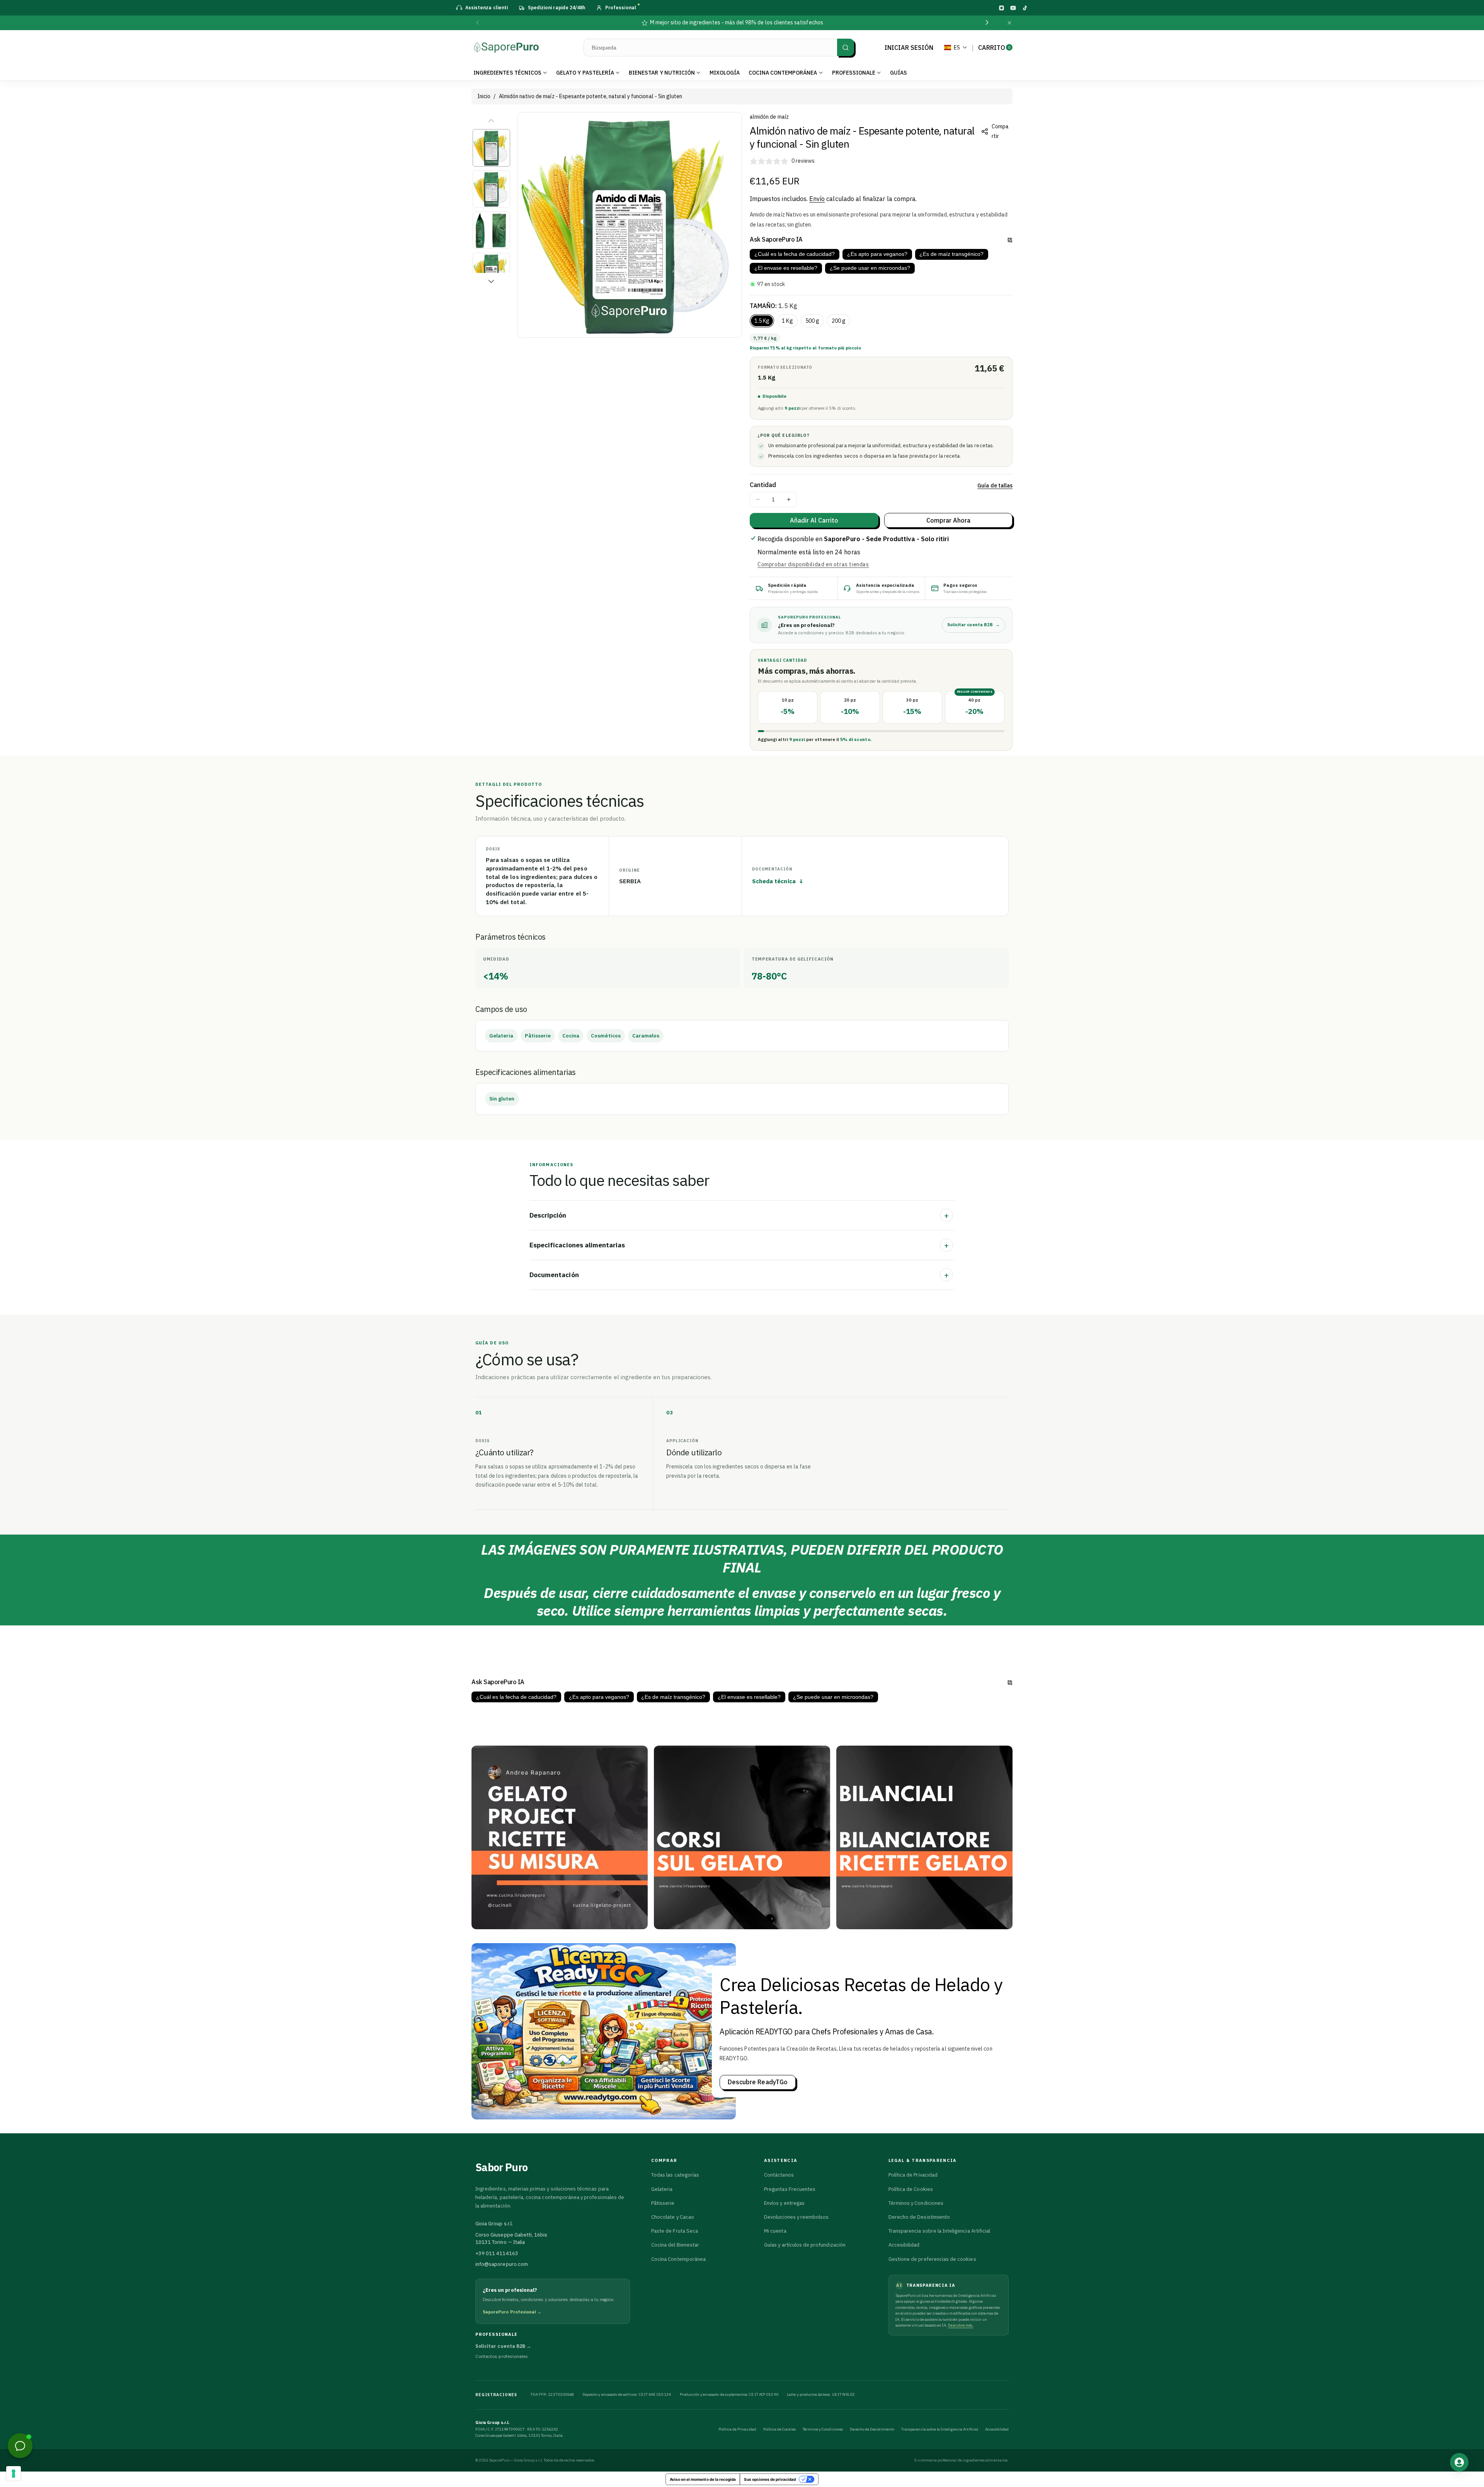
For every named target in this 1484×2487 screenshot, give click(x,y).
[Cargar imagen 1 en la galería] (491, 148)
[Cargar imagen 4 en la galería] (491, 272)
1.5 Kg (762, 321)
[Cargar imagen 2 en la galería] (491, 189)
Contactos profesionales (502, 2356)
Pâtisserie (663, 2203)
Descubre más (961, 2325)
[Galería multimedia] (560, 1837)
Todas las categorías (675, 2175)
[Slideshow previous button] (533, 1729)
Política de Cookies (911, 2189)
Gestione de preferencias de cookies (932, 2259)
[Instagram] (1001, 8)
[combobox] (719, 48)
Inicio (484, 96)
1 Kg (787, 321)
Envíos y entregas (784, 2203)
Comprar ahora (949, 520)
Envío (817, 199)
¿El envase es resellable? (786, 268)
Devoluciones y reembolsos (796, 2217)
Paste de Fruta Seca (675, 2231)
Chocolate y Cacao (673, 2217)
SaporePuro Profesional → (512, 2312)
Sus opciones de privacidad (770, 2479)
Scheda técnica (778, 881)
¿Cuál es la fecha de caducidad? (795, 254)
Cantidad (763, 485)
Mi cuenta (775, 2231)
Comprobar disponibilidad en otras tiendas (813, 564)
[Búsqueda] (846, 47)
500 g (812, 321)
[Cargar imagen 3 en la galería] (491, 230)
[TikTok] (1025, 8)
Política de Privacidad (913, 2175)
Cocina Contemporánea (678, 2259)
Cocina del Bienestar (675, 2245)
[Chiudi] (1009, 23)
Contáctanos (779, 2175)
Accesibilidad (904, 2245)
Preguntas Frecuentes (790, 2189)
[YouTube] (1013, 8)
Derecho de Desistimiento (919, 2217)
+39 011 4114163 (497, 2253)
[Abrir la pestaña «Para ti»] (1459, 2462)
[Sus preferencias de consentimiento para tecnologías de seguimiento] (14, 2473)
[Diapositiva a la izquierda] (491, 121)
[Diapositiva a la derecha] (491, 281)
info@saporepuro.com (502, 2264)
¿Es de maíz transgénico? (951, 254)
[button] (478, 23)
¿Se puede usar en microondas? (870, 268)
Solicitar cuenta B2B (973, 625)
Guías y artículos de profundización (805, 2245)
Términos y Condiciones (916, 2203)
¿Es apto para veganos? (877, 254)
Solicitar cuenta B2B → (503, 2346)
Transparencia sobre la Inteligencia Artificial (939, 2231)
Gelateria (662, 2189)
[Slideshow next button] (951, 1729)
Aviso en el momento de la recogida (703, 2479)
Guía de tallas (995, 485)
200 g (839, 321)
